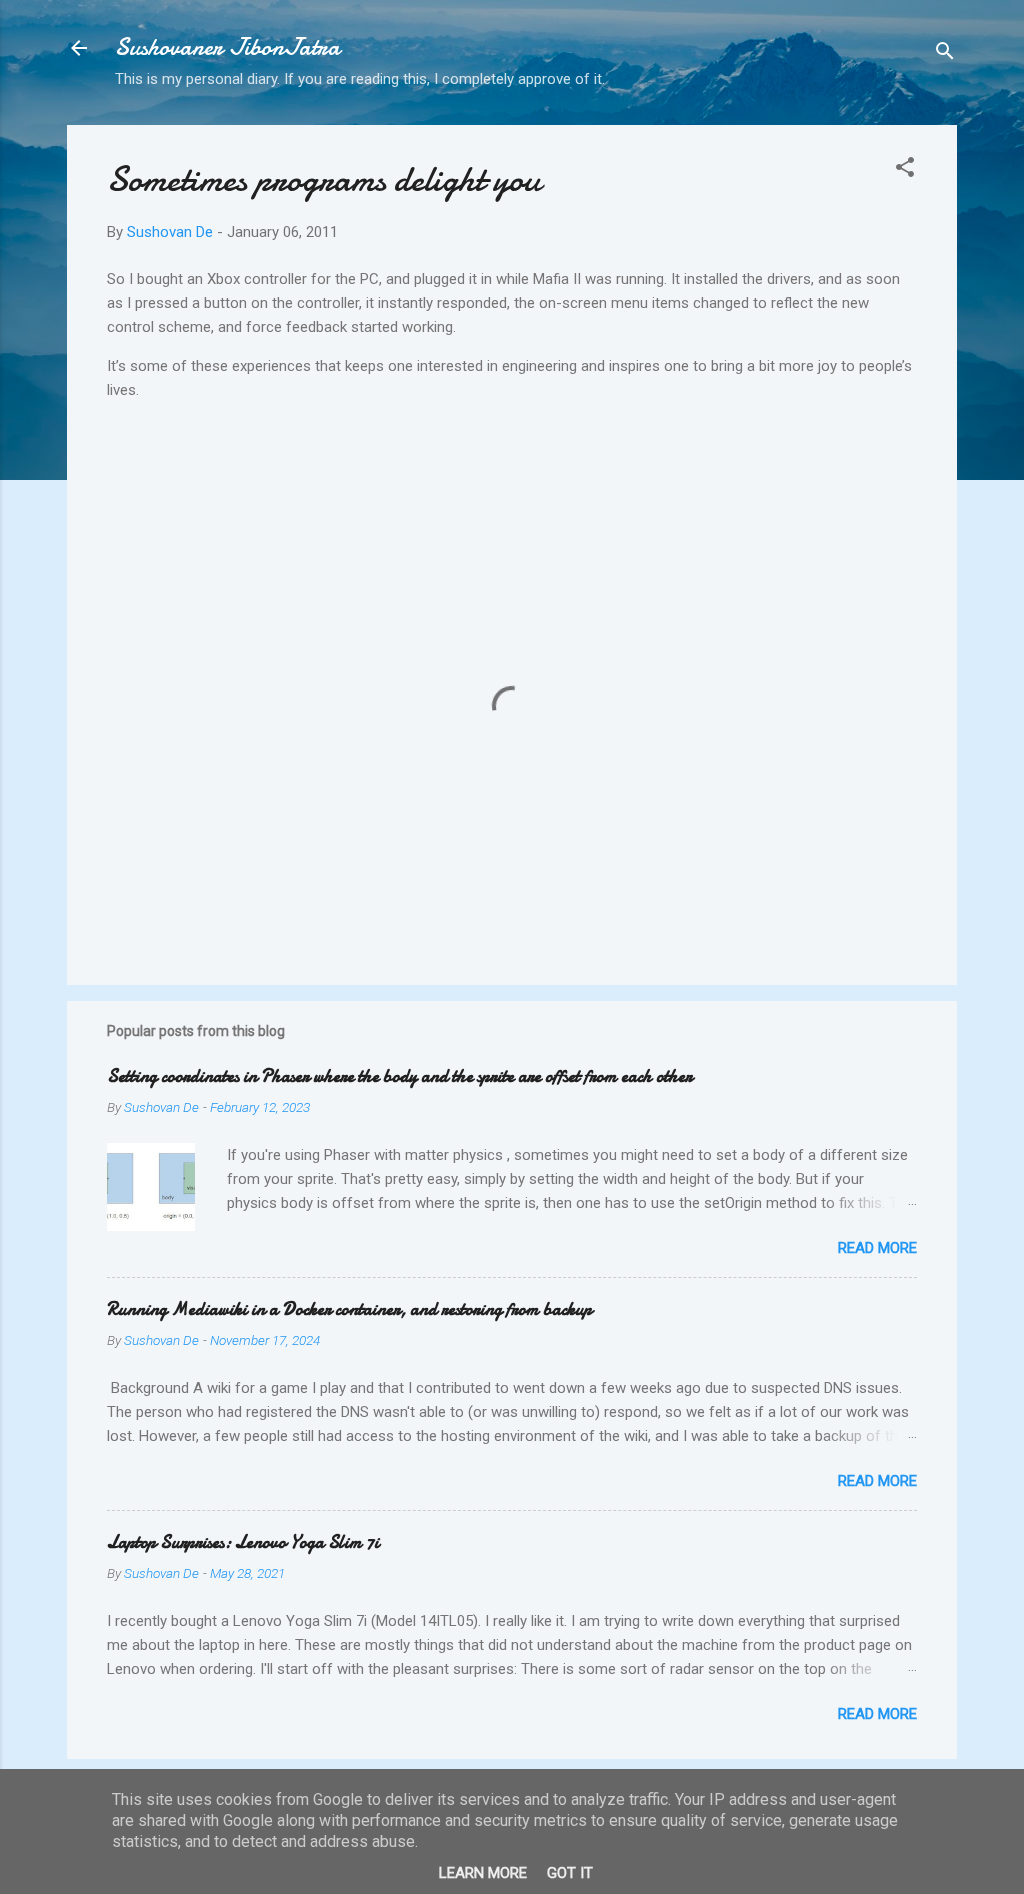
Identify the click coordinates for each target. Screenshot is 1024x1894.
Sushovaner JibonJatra (227, 47)
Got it (570, 1873)
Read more (877, 1248)
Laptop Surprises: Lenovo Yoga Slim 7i (243, 1542)
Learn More (483, 1873)
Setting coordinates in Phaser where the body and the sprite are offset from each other (399, 1076)
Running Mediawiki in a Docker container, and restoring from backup (349, 1309)
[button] (905, 170)
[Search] (945, 54)
